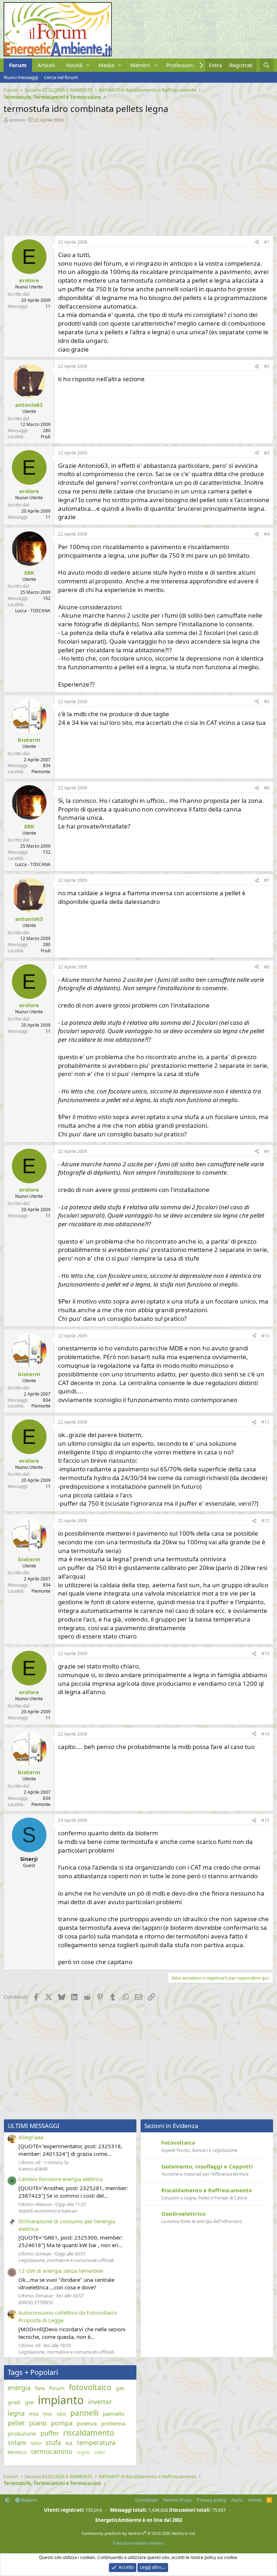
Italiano (28, 2500)
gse (29, 2402)
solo (36, 2443)
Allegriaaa (31, 2137)
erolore (17, 120)
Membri (140, 65)
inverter (100, 2402)
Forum (18, 65)
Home (255, 2500)
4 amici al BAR (33, 2169)
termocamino (52, 2451)
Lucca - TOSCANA (33, 611)
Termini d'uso (177, 2500)
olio (61, 2414)
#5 (267, 702)
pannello (114, 2414)
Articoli (46, 65)
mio (47, 2414)
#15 (265, 1820)
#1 (267, 242)
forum (57, 2388)
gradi (14, 2402)
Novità (74, 65)
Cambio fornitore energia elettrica (60, 2179)
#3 (267, 453)
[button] (88, 65)
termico (17, 2452)
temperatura (96, 2442)
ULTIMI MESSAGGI (34, 2126)
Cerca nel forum (61, 77)
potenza (87, 2423)
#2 (267, 366)
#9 (267, 1151)
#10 (265, 1336)
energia (19, 2388)
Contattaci (146, 2500)
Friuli (46, 437)
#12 (265, 1521)
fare (40, 2388)
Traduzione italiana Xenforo (138, 2543)
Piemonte (41, 772)
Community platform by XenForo (139, 2533)
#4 (267, 534)
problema (113, 2423)
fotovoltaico (90, 2387)
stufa (53, 2442)
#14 (265, 1734)
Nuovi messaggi (21, 77)
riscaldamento (89, 2433)
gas (120, 2388)
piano (38, 2423)
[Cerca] (266, 65)
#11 (265, 1422)
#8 (267, 967)
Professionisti (183, 65)
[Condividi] (257, 242)
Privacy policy (212, 2500)
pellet (16, 2423)
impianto (61, 2400)
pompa (62, 2423)
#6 (267, 788)
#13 (265, 1653)
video (100, 2453)
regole (83, 2453)
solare (17, 2442)
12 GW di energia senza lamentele (61, 2271)
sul (69, 2443)
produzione (22, 2433)
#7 (267, 880)
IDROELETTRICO (36, 2302)
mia (34, 2414)
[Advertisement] (138, 177)
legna (16, 2413)
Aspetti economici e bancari (48, 2211)
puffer (50, 2433)
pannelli (84, 2413)
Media (106, 65)
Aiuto (237, 2500)
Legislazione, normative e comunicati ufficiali (66, 2260)
